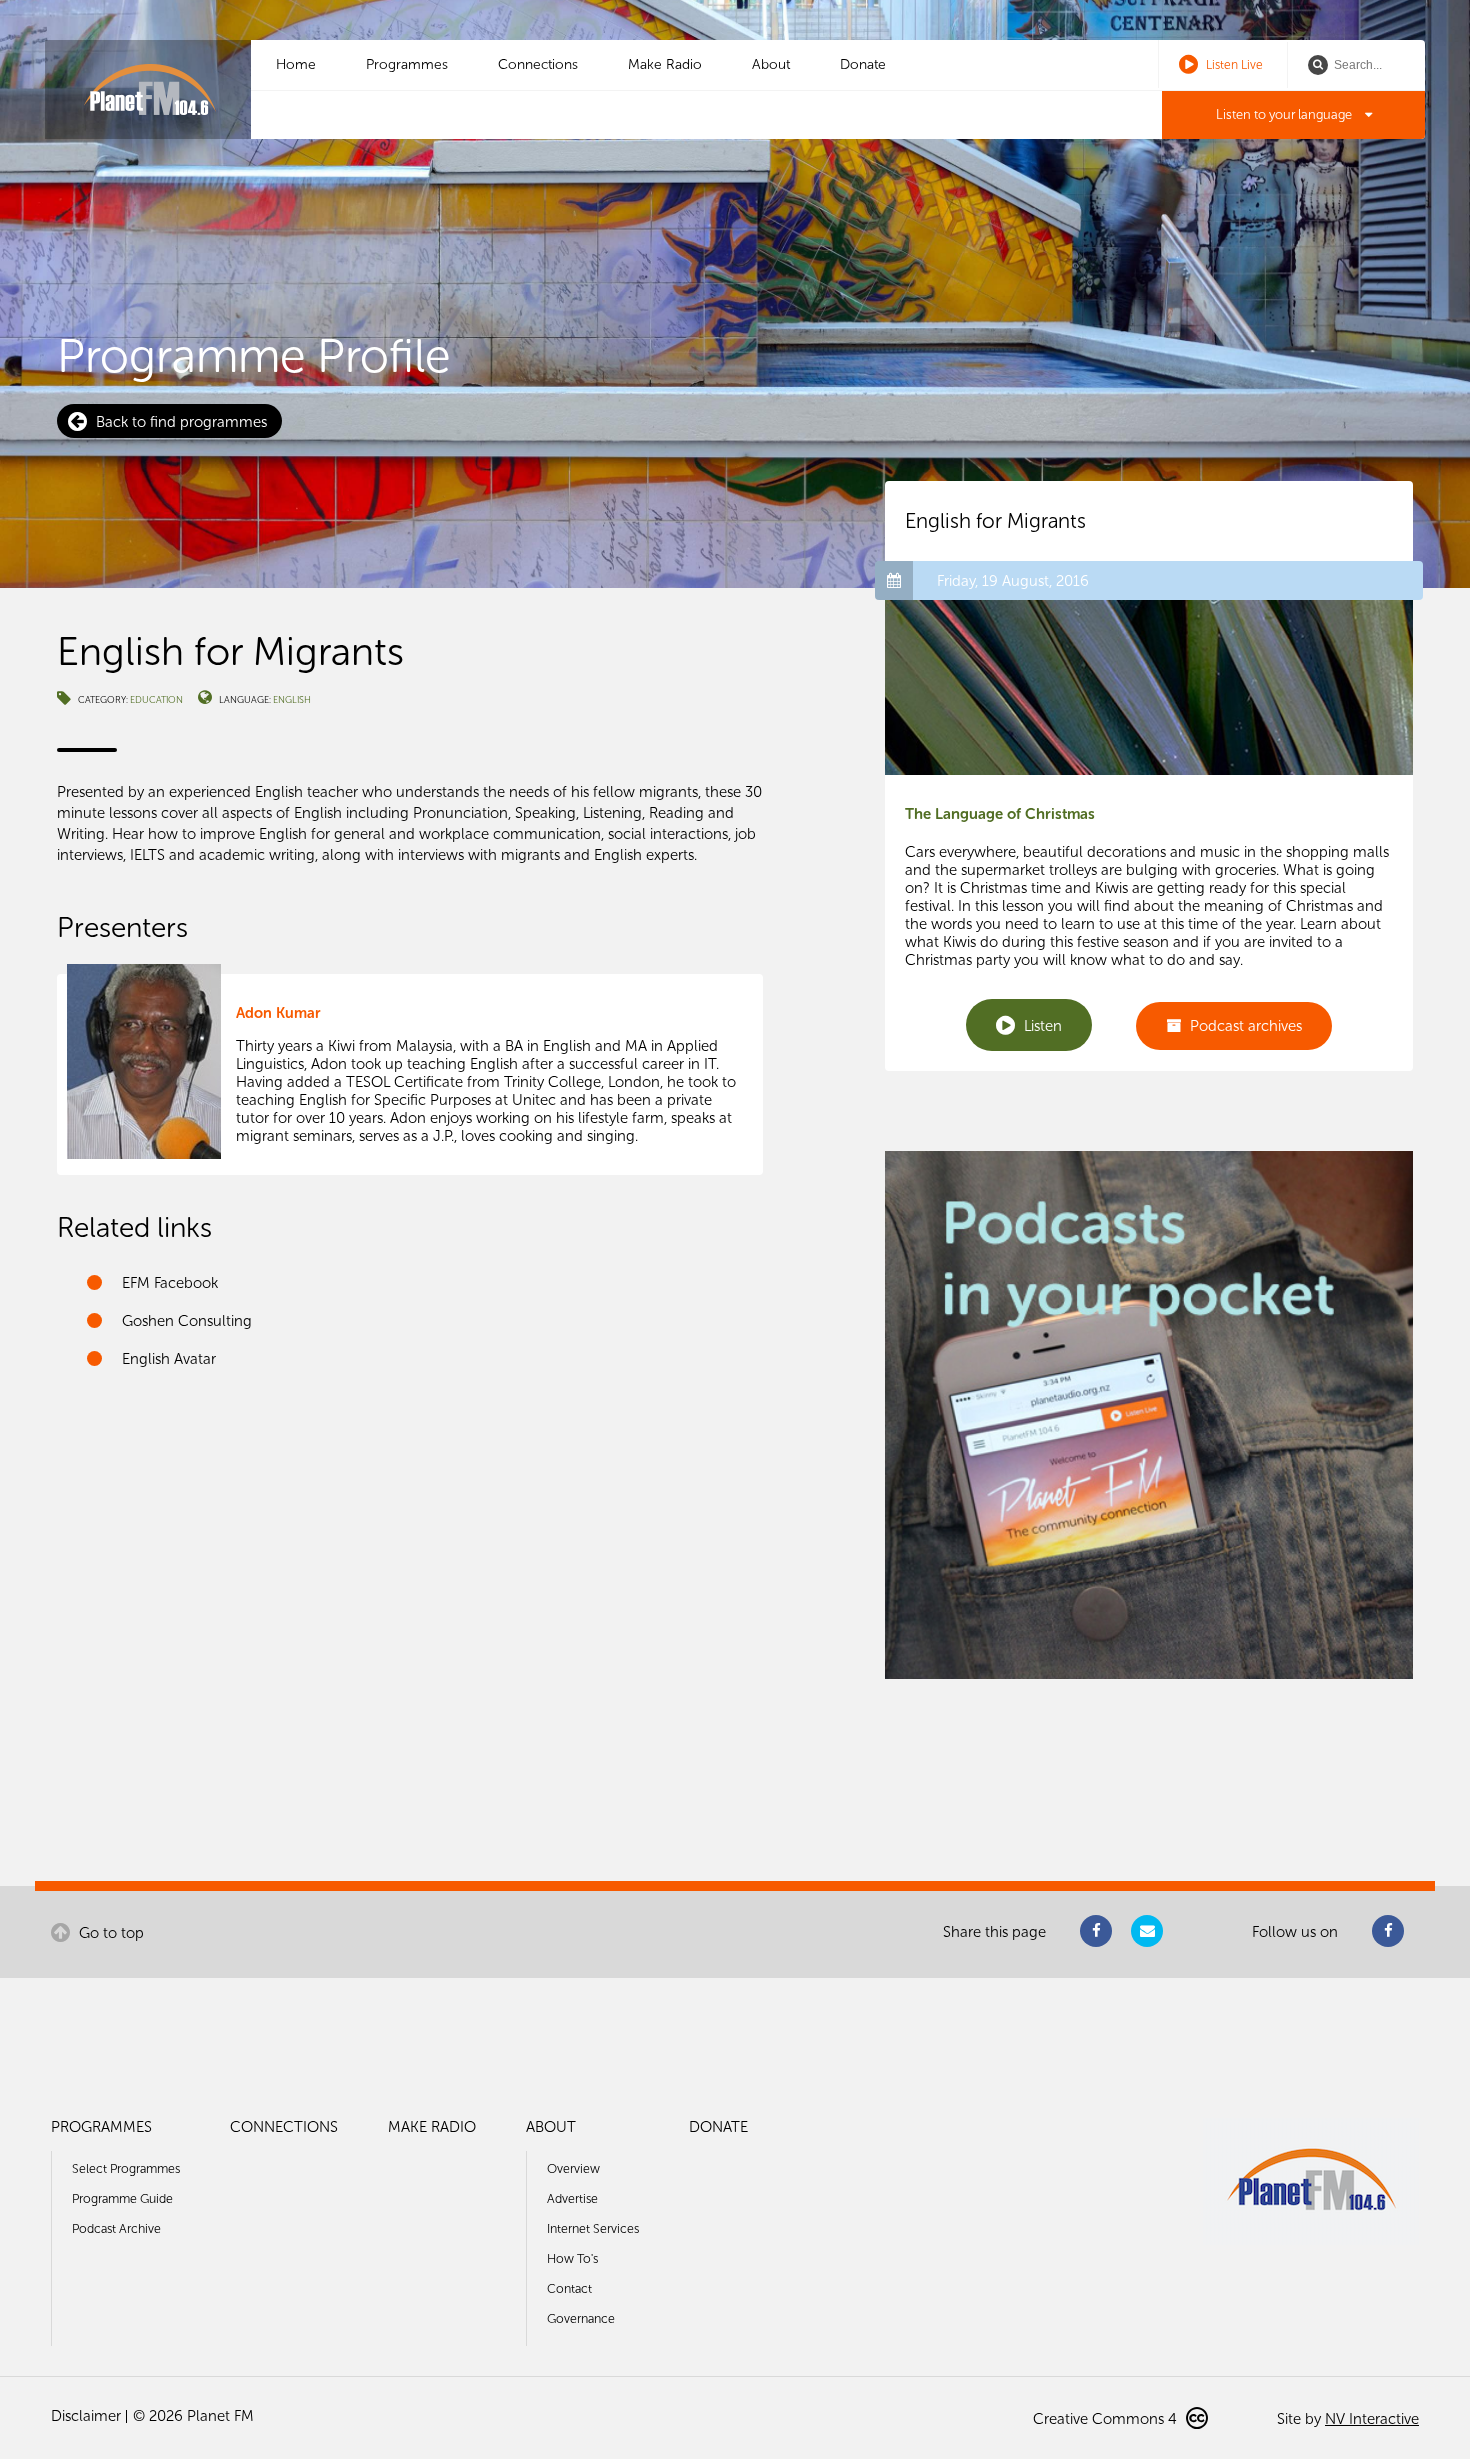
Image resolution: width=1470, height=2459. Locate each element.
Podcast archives (1244, 1026)
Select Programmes (126, 2168)
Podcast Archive (116, 2228)
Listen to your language (1285, 114)
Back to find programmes (179, 422)
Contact (569, 2288)
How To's (572, 2258)
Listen (1041, 1026)
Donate (863, 64)
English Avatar (169, 1359)
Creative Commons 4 (1107, 2419)
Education (156, 699)
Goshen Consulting (187, 1321)
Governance (581, 2318)
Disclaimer (86, 2416)
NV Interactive (1372, 2419)
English (292, 699)
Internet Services (593, 2228)
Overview (573, 2168)
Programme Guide (122, 2198)
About (771, 64)
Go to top (109, 1933)
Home (296, 64)
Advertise (572, 2198)
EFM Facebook (170, 1283)
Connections (538, 64)
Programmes (407, 64)
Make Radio (665, 64)
